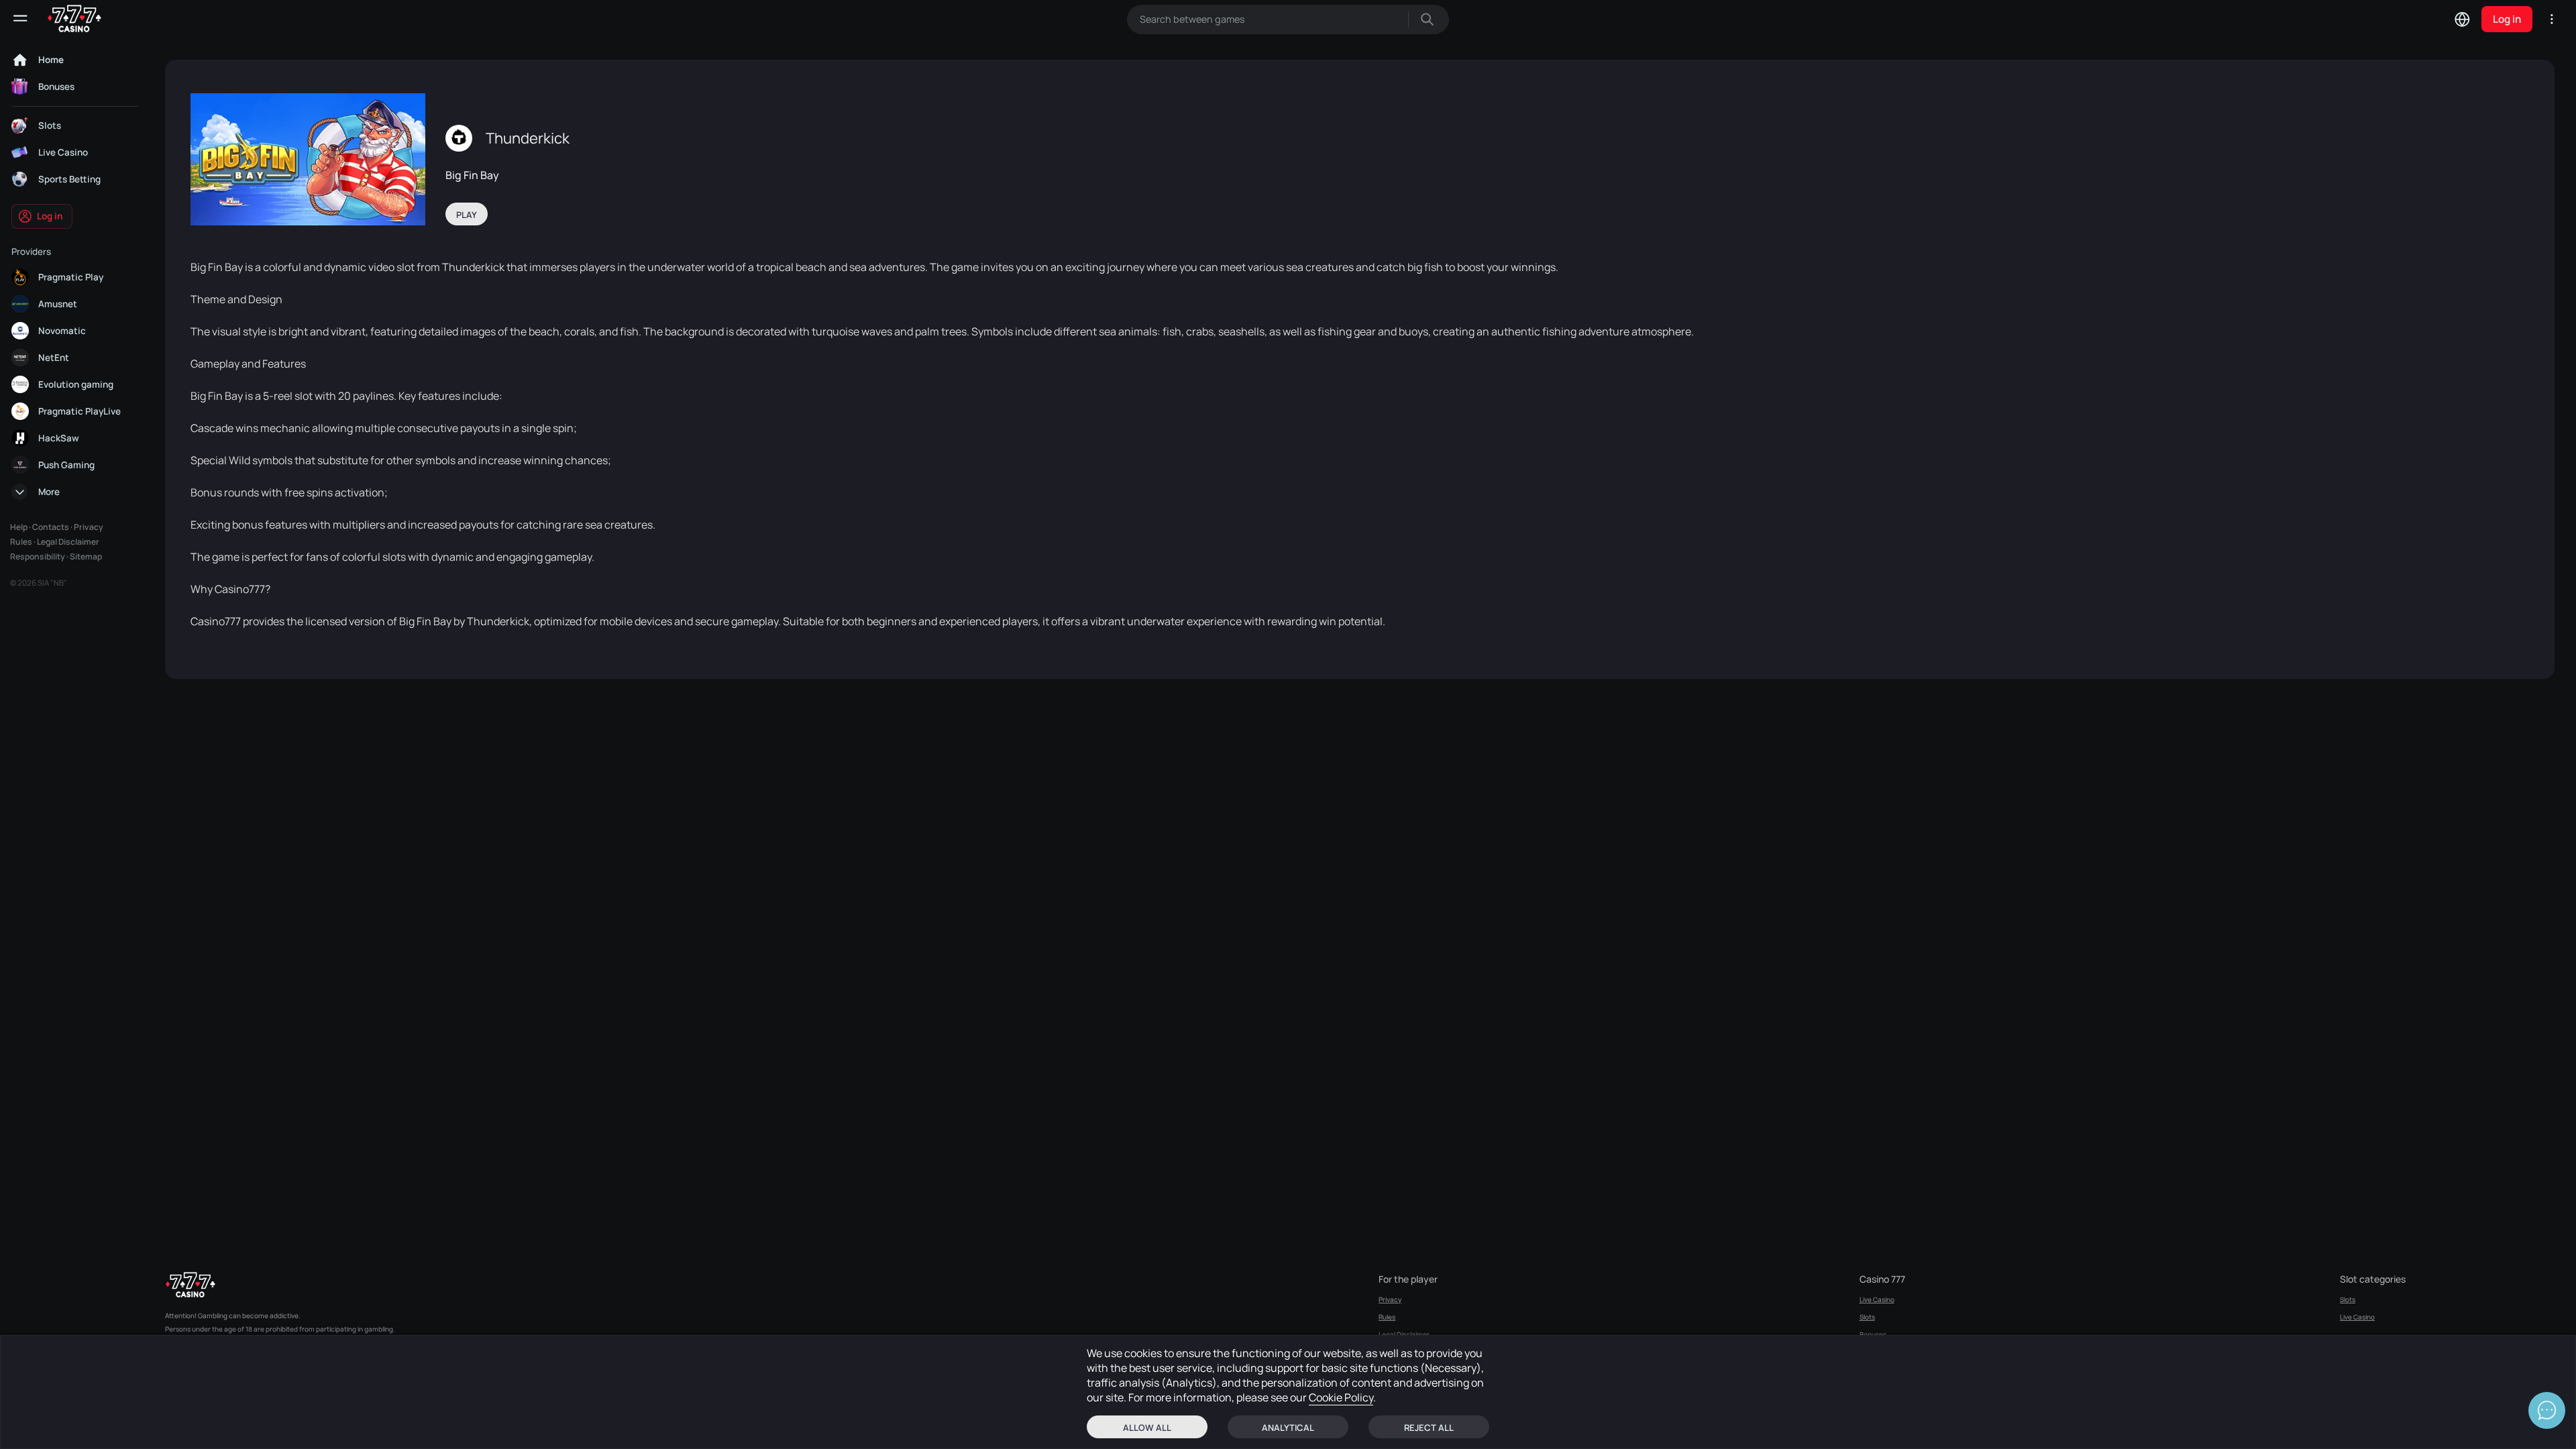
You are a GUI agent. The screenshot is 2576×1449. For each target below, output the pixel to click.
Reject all (1429, 1428)
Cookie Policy (1341, 1397)
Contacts (51, 527)
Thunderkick (528, 138)
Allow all (1147, 1428)
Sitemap (86, 556)
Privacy (89, 527)
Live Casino (1877, 1299)
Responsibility (38, 556)
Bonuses (1873, 1334)
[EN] (2462, 19)
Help (19, 527)
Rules (21, 542)
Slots (1867, 1317)
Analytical (1288, 1428)
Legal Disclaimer (68, 542)
